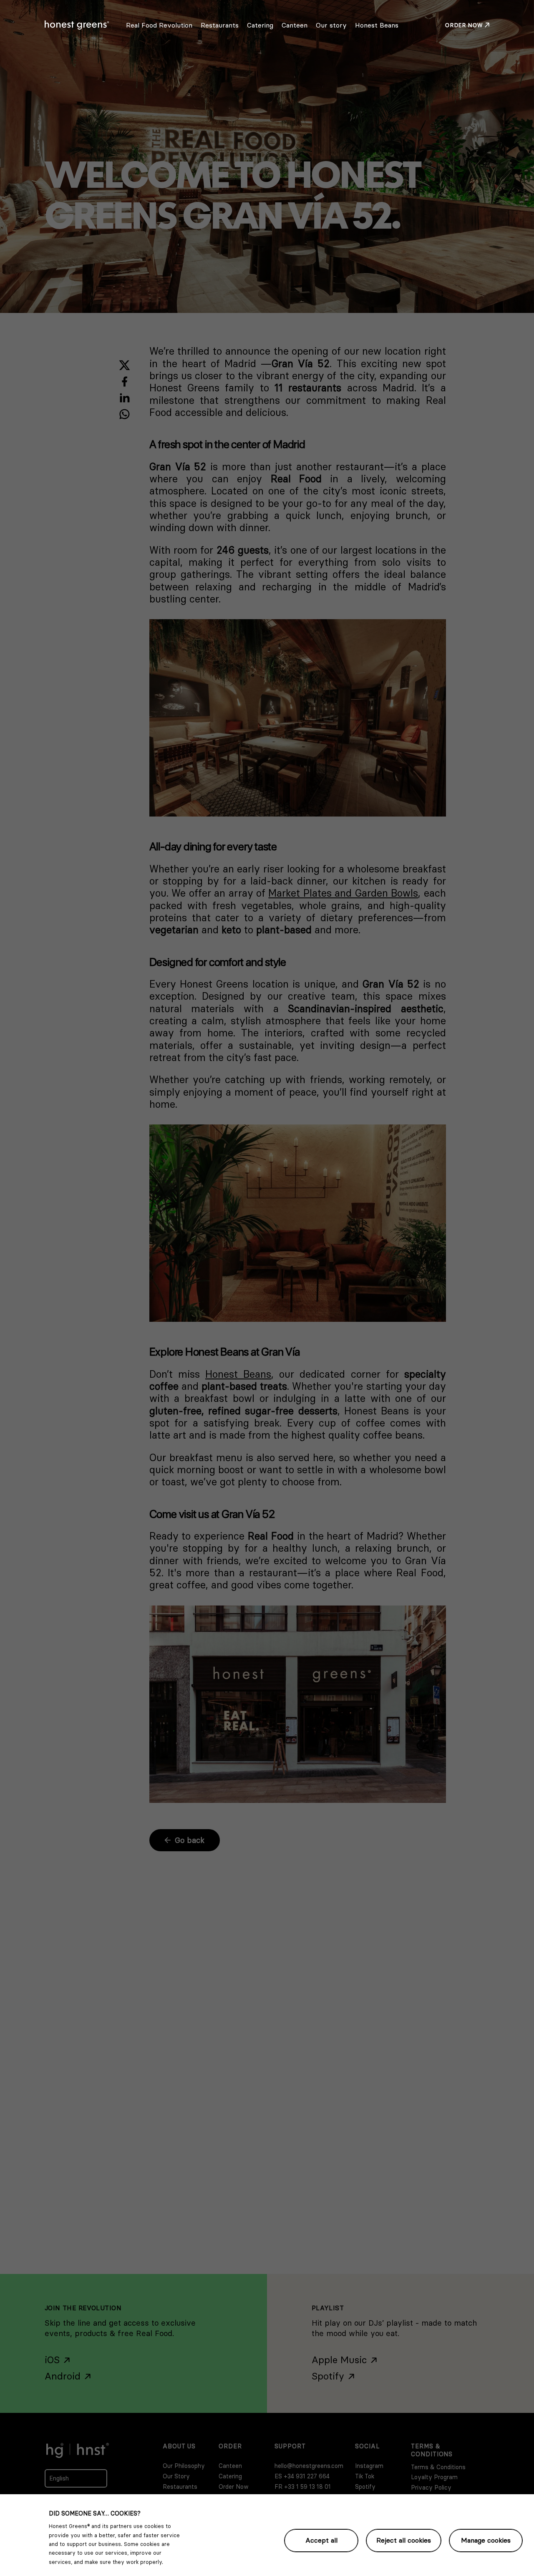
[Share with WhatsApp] (125, 414)
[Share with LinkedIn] (125, 398)
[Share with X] (125, 365)
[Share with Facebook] (125, 382)
